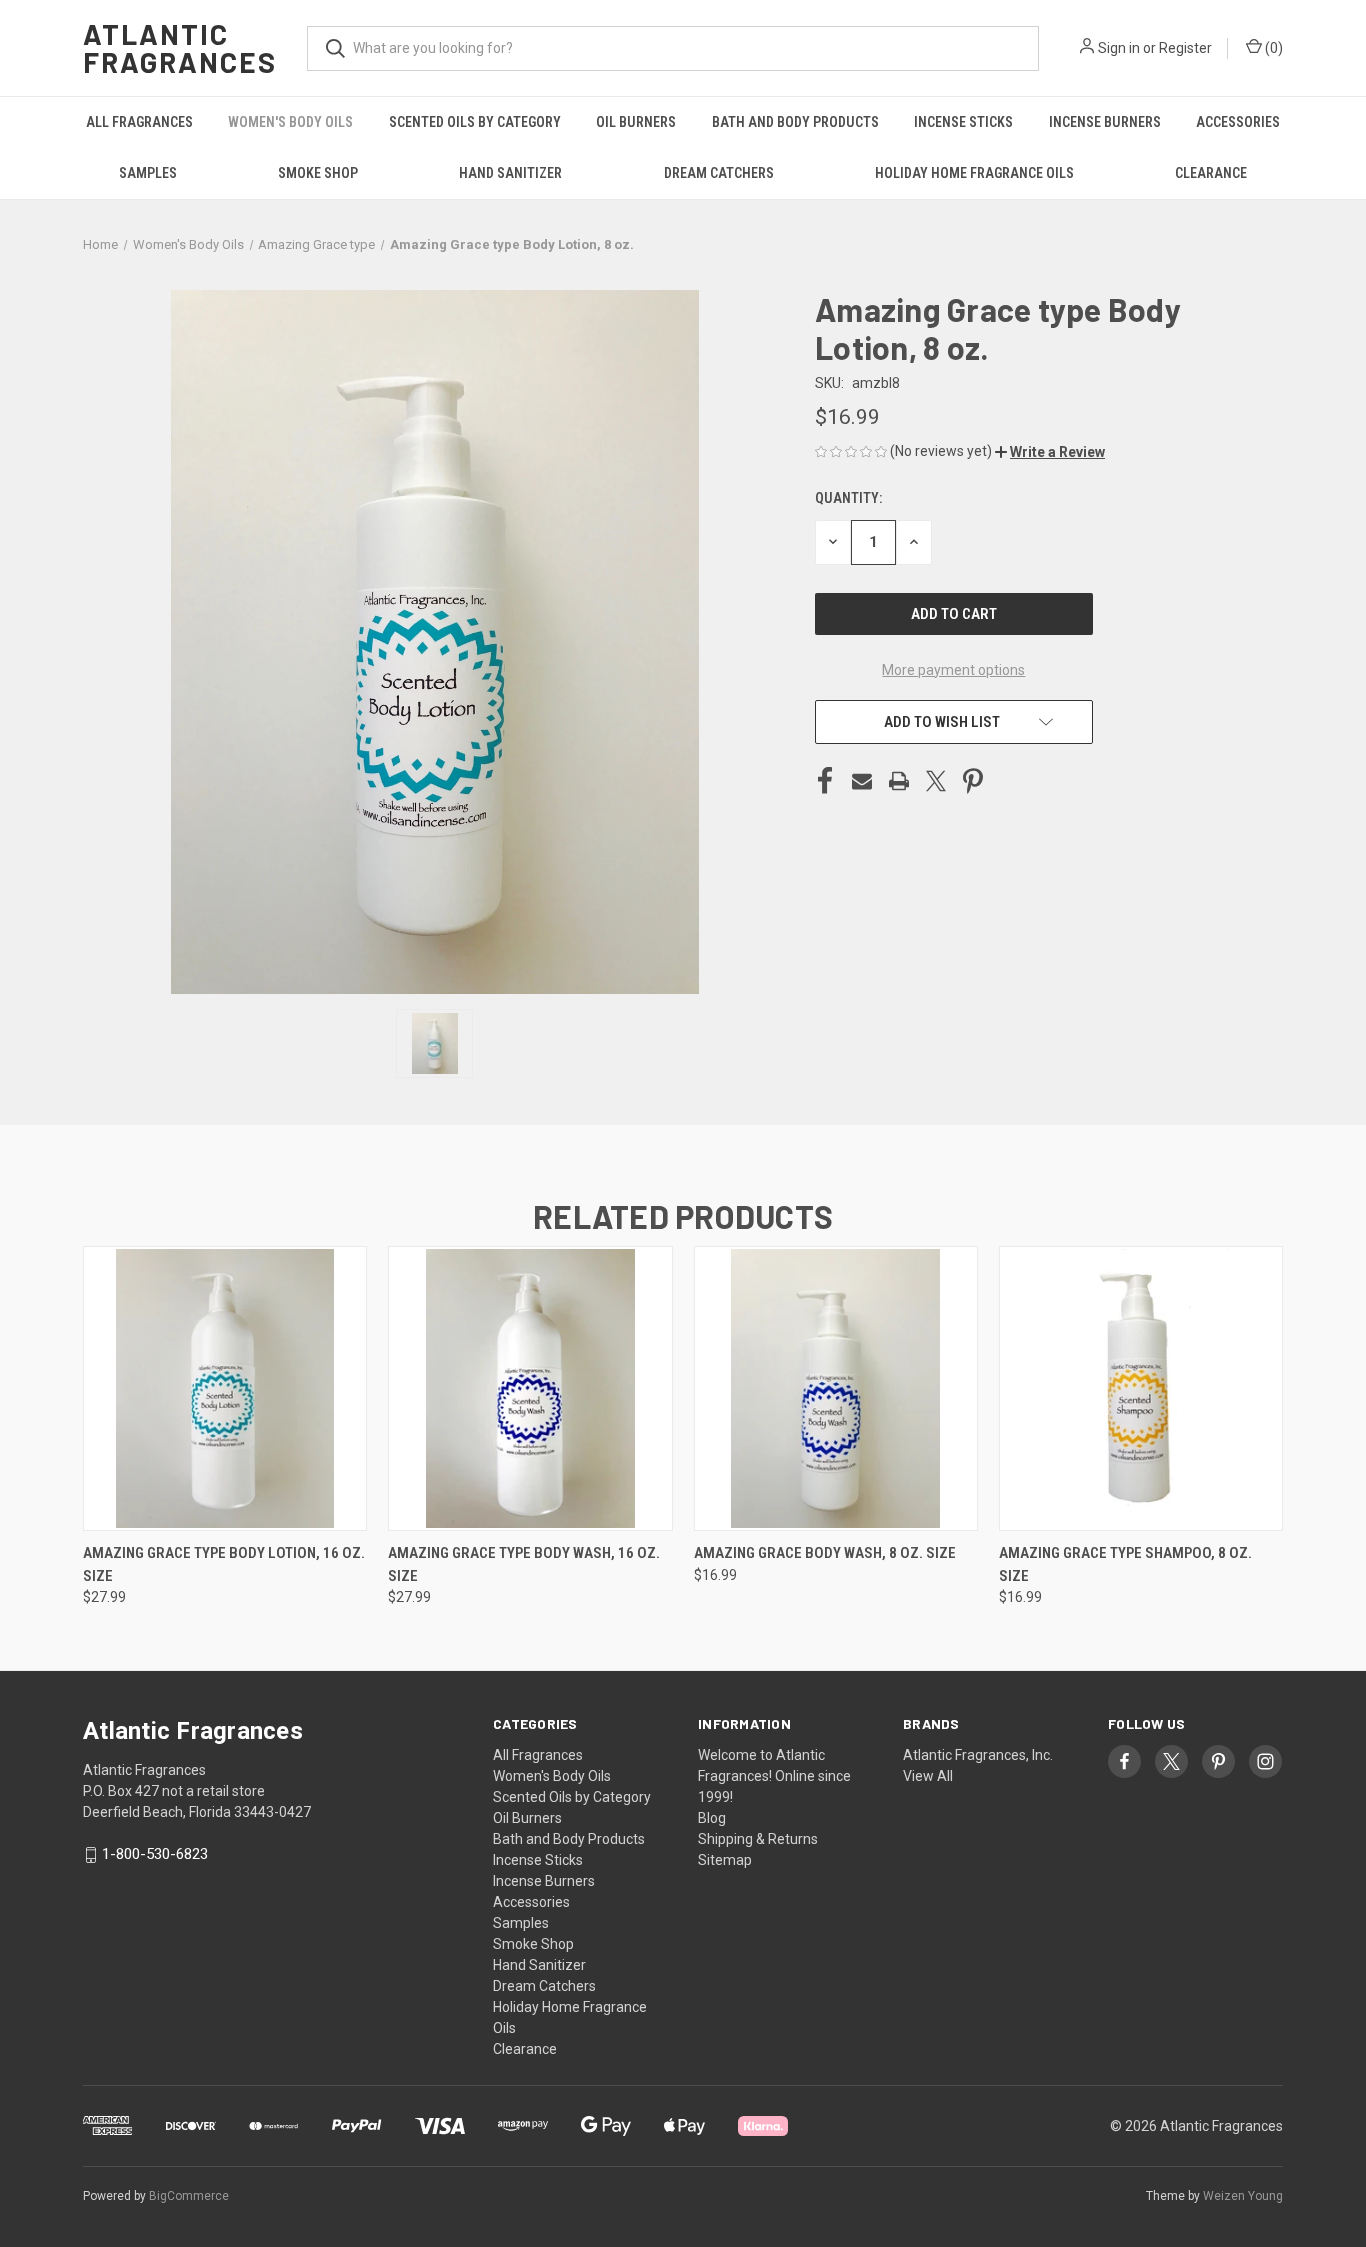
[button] (1050, 452)
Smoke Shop (318, 173)
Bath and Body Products (795, 122)
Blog (712, 1818)
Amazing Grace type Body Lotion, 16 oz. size (224, 1564)
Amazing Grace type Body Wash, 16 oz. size (524, 1564)
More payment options (953, 670)
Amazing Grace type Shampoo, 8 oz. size (1125, 1564)
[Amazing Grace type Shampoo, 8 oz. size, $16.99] (1141, 1388)
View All (928, 1776)
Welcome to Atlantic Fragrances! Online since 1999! (774, 1776)
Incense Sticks (963, 122)
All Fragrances (139, 122)
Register (1185, 48)
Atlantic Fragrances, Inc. (978, 1755)
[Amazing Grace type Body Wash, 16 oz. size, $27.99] (530, 1388)
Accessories (1238, 122)
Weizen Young (1243, 2196)
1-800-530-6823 (155, 1854)
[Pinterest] (973, 781)
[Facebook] (825, 781)
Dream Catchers (719, 173)
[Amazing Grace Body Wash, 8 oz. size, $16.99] (836, 1388)
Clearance (1211, 173)
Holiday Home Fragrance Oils (974, 173)
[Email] (862, 781)
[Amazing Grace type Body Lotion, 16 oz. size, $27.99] (225, 1388)
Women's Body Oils (290, 122)
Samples (148, 173)
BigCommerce (189, 2196)
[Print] (899, 781)
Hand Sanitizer (510, 173)
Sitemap (725, 1860)
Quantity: (848, 498)
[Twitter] (936, 781)
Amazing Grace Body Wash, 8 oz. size (825, 1553)
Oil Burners (636, 122)
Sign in (1119, 48)
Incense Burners (1105, 122)
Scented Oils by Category (475, 122)
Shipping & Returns (758, 1839)
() (1272, 48)
